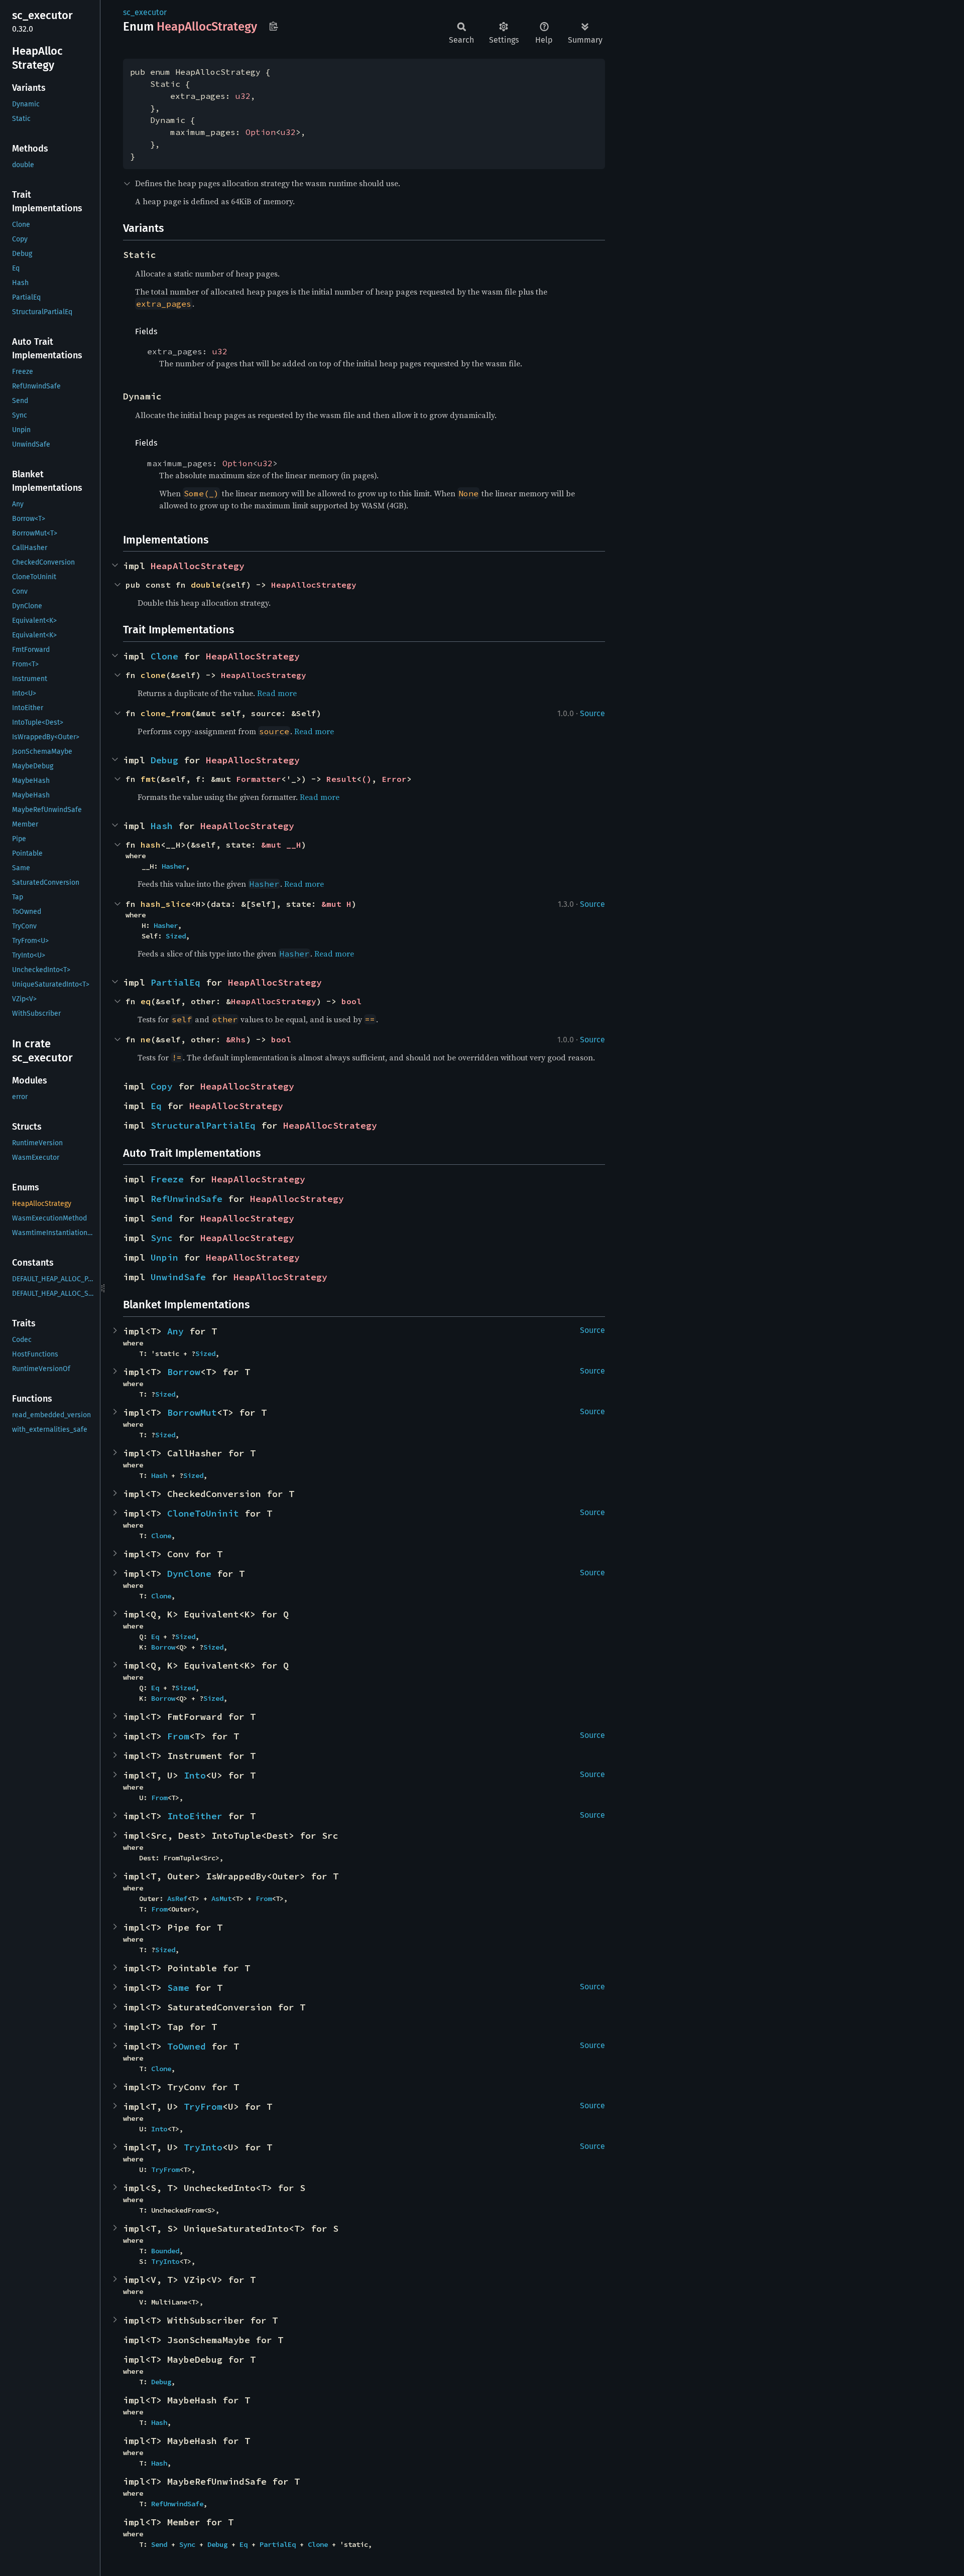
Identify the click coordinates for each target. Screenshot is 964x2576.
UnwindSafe (178, 1277)
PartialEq (175, 982)
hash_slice (166, 904)
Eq (156, 1106)
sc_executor (145, 12)
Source (592, 713)
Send (162, 1218)
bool (351, 1001)
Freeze (167, 1179)
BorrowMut (192, 1412)
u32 (243, 96)
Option (261, 132)
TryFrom (203, 2107)
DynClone (189, 1574)
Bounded (165, 2251)
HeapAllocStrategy (198, 566)
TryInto (203, 2147)
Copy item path (273, 26)
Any (175, 1331)
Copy (162, 1086)
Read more (277, 693)
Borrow (184, 1372)
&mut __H (281, 845)
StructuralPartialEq (203, 1125)
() (367, 779)
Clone (164, 656)
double (206, 585)
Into (195, 1775)
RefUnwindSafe (187, 1199)
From (178, 1736)
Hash (162, 826)
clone (153, 675)
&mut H (336, 904)
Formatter (259, 779)
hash (151, 845)
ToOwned (187, 2046)
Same (178, 1988)
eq (146, 1001)
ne (146, 1039)
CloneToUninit (203, 1513)
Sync (162, 1238)
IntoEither (195, 1816)
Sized (176, 936)
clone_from (166, 713)
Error (394, 779)
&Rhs (236, 1039)
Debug (164, 760)
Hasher (174, 866)
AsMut (221, 1899)
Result (341, 779)
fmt (148, 779)
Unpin (164, 1257)
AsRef (177, 1899)
